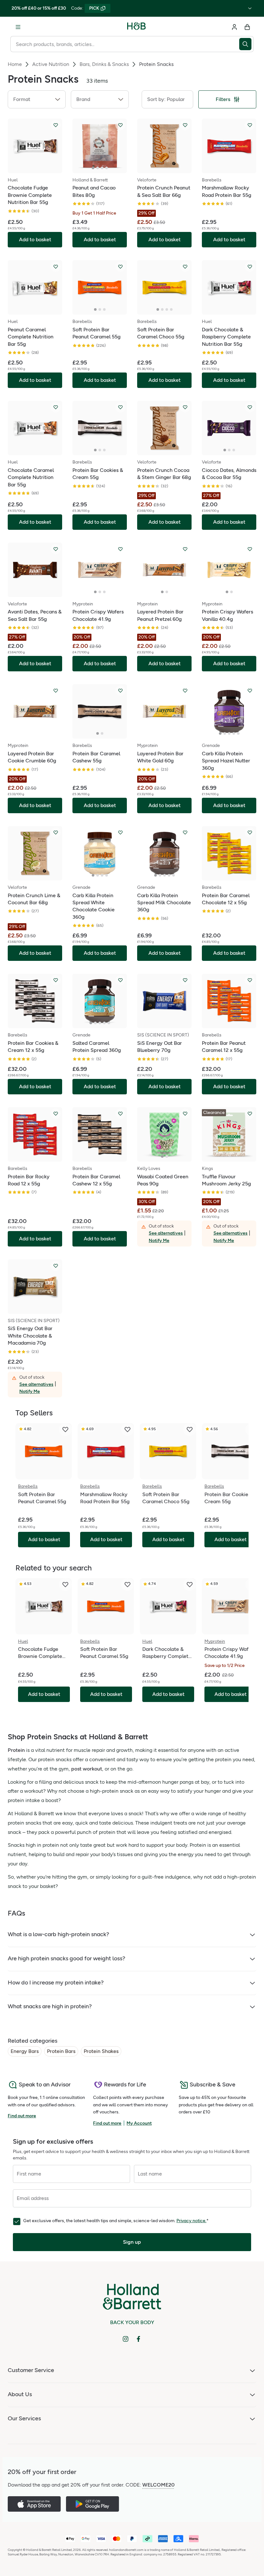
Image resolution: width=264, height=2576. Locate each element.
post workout (87, 1769)
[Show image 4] (107, 168)
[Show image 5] (238, 733)
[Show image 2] (98, 168)
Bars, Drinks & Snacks (104, 64)
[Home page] (137, 27)
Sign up (132, 2242)
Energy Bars (25, 2051)
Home (15, 64)
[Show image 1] (93, 168)
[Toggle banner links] (250, 8)
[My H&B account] (234, 27)
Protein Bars (61, 2051)
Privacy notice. (191, 2221)
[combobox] (125, 44)
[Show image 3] (102, 168)
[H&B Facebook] (138, 2339)
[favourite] (65, 1430)
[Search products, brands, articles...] (246, 44)
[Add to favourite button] (56, 125)
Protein (16, 1750)
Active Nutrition (51, 64)
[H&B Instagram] (126, 2339)
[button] (37, 99)
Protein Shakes (101, 2051)
